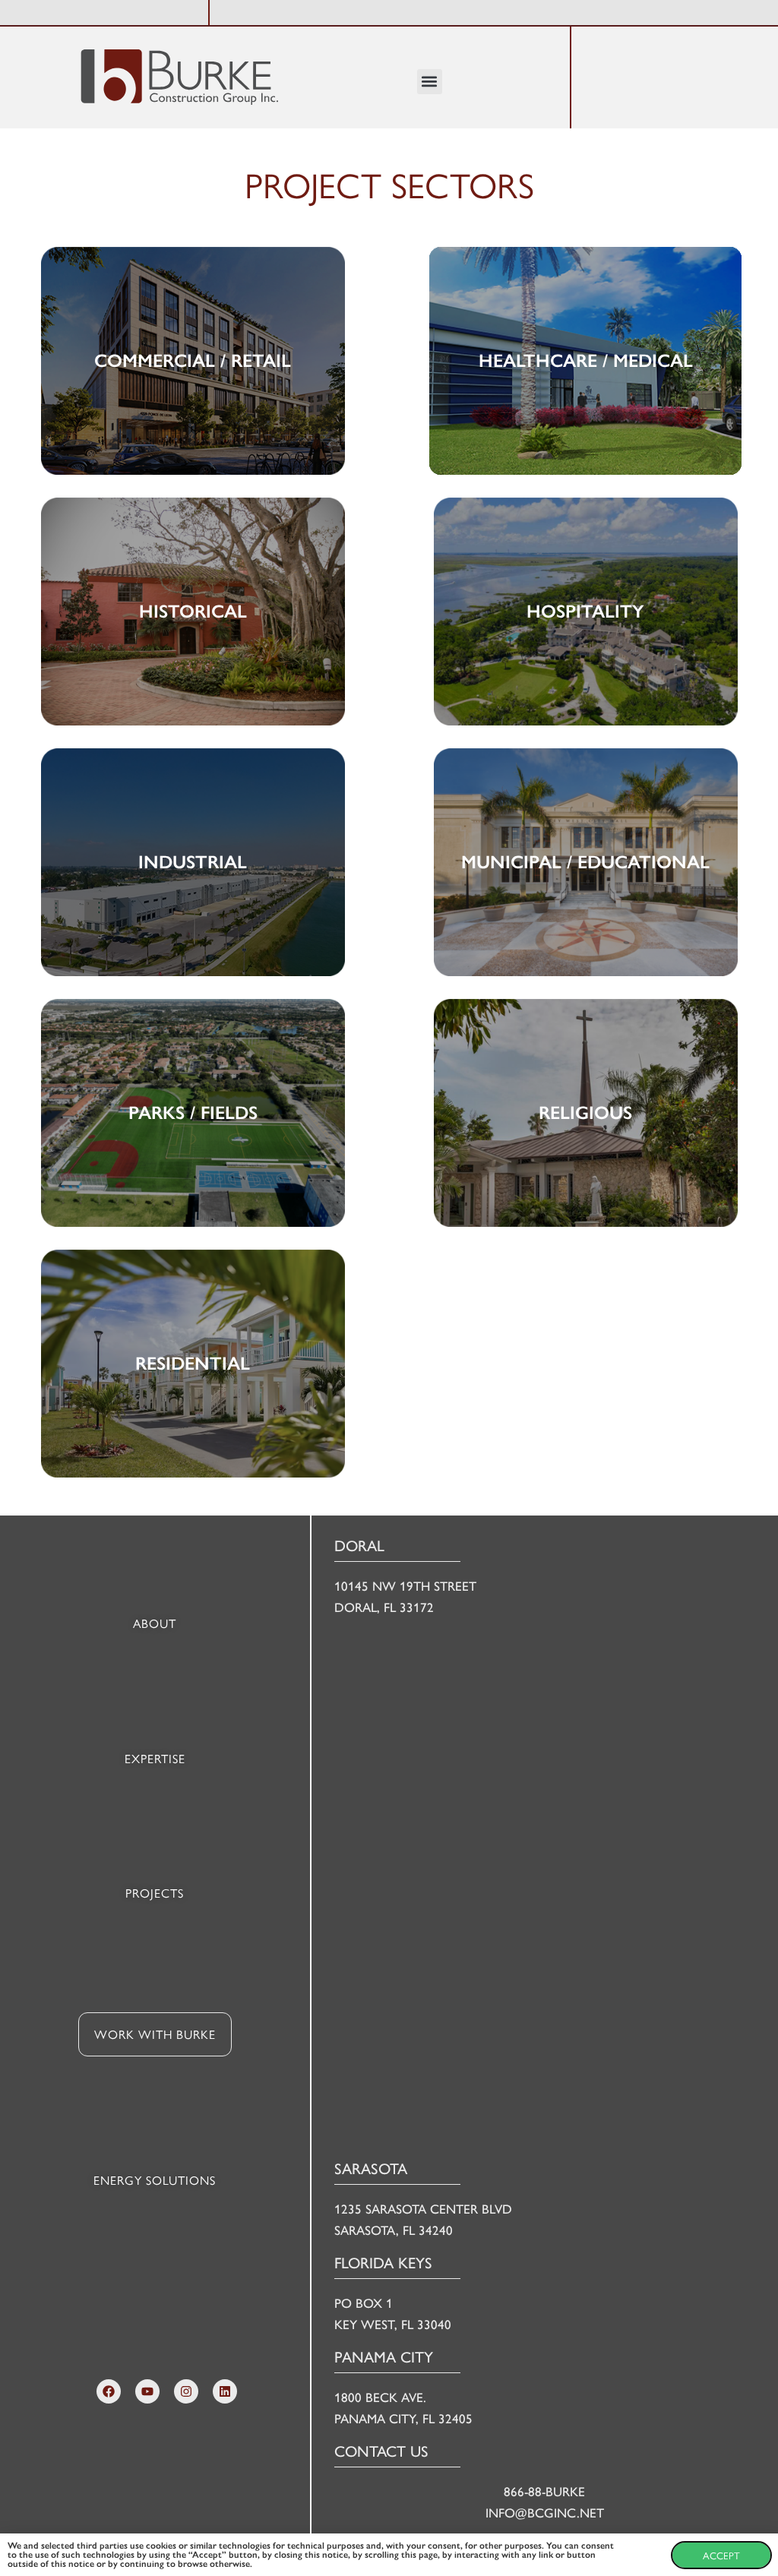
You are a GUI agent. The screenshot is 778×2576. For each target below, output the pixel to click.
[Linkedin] (225, 2391)
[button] (430, 82)
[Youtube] (147, 2391)
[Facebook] (109, 2391)
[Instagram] (186, 2391)
